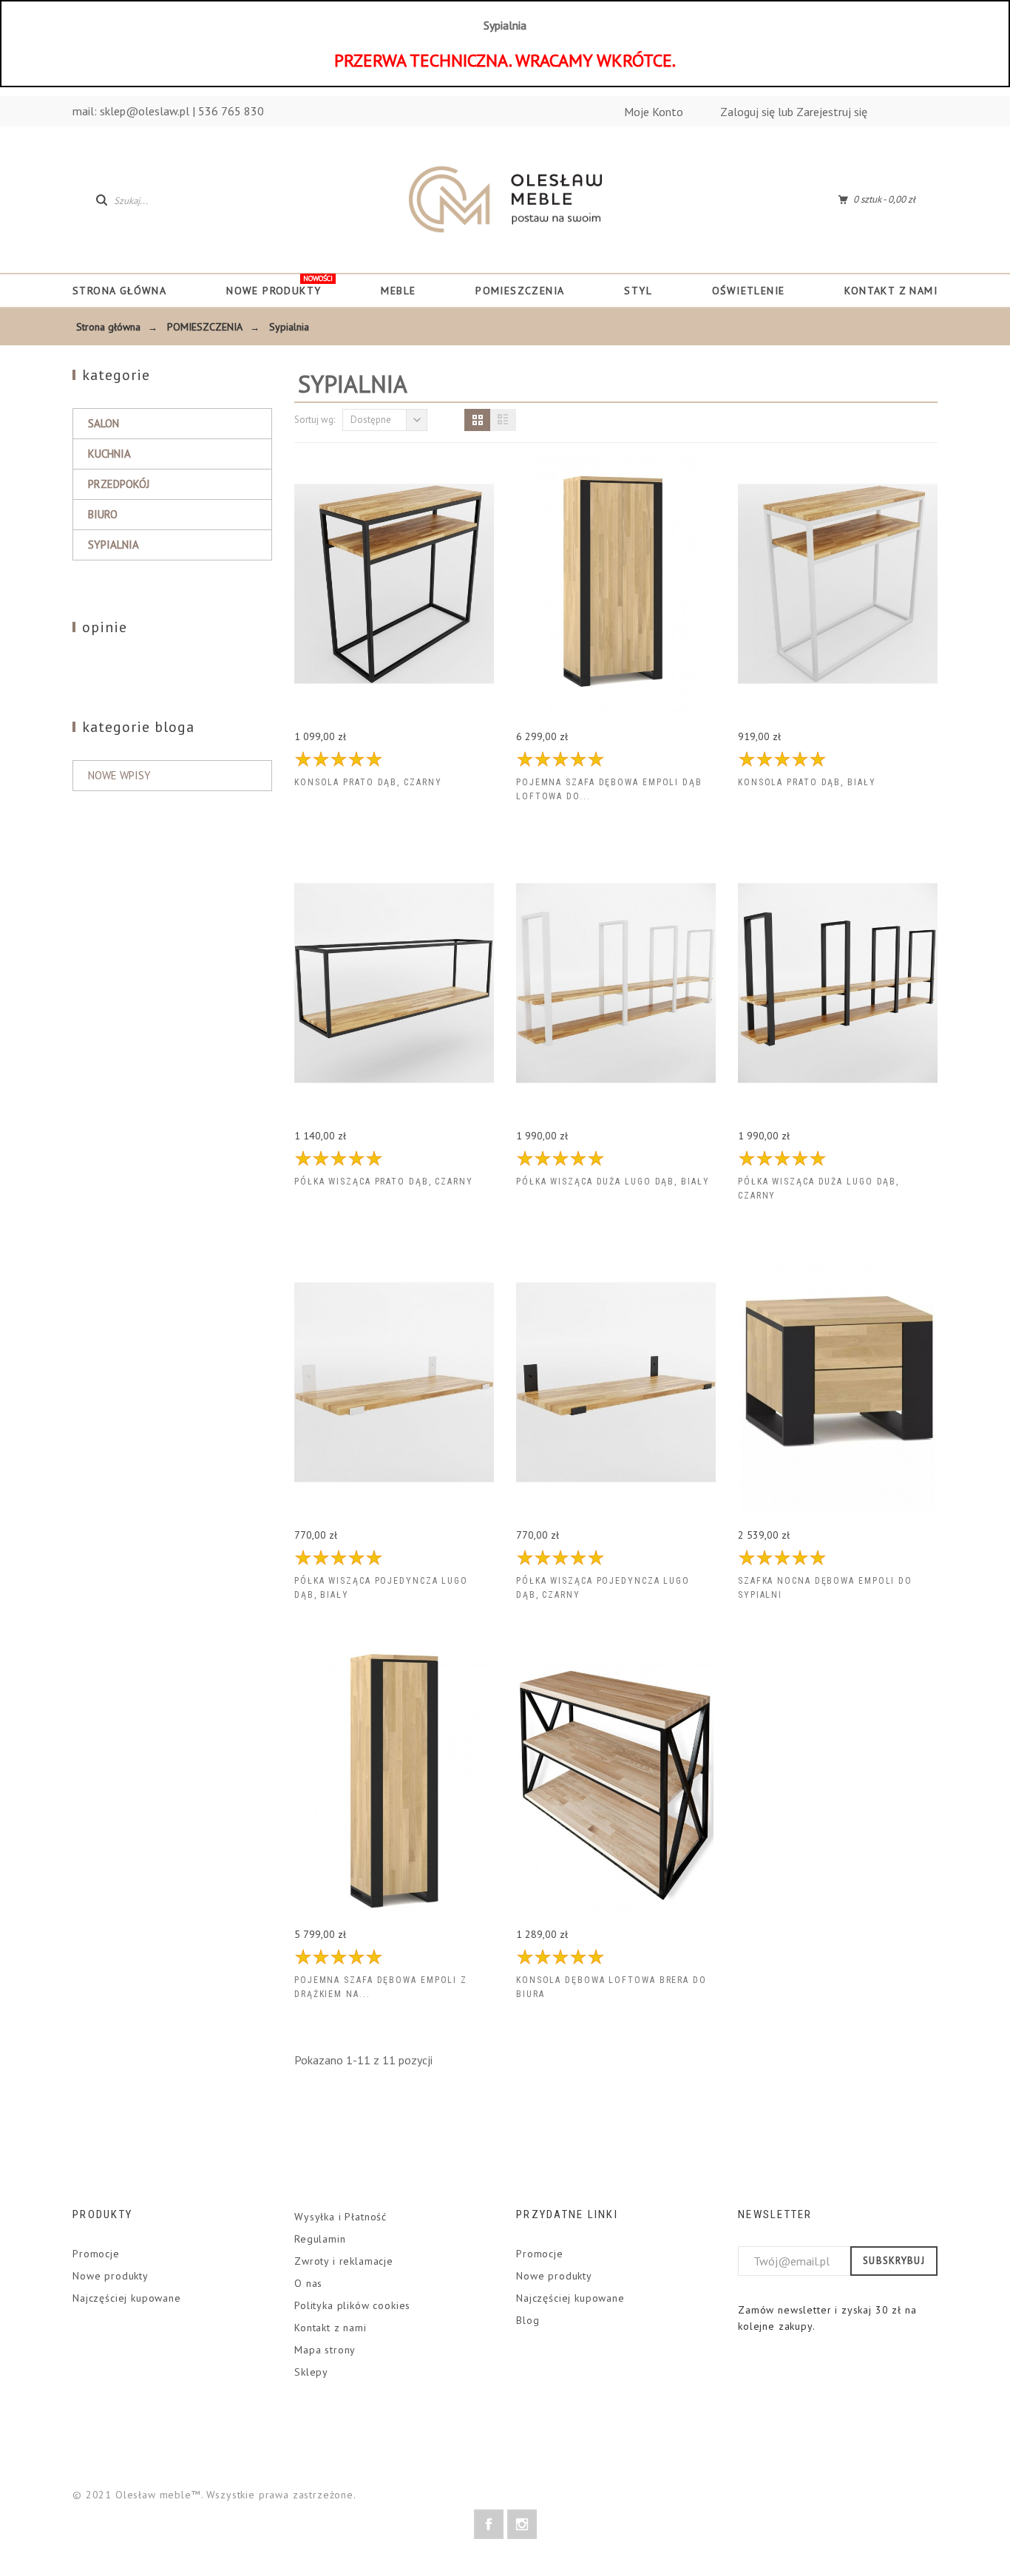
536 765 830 (231, 111)
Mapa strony (325, 2350)
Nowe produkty (111, 2276)
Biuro (103, 514)
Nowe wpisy (119, 775)
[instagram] (522, 2524)
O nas (308, 2283)
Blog (528, 2320)
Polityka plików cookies (352, 2305)
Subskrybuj (894, 2261)
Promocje (96, 2254)
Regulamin (320, 2239)
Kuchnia (109, 454)
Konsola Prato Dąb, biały (807, 782)
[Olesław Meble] (505, 200)
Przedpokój (119, 484)
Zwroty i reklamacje (344, 2261)
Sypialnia (113, 545)
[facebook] (489, 2524)
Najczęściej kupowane (127, 2298)
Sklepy (311, 2372)
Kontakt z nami (331, 2328)
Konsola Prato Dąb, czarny (368, 782)
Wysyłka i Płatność (340, 2217)
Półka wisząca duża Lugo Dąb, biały (613, 1182)
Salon (104, 423)
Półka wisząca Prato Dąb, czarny (384, 1182)
